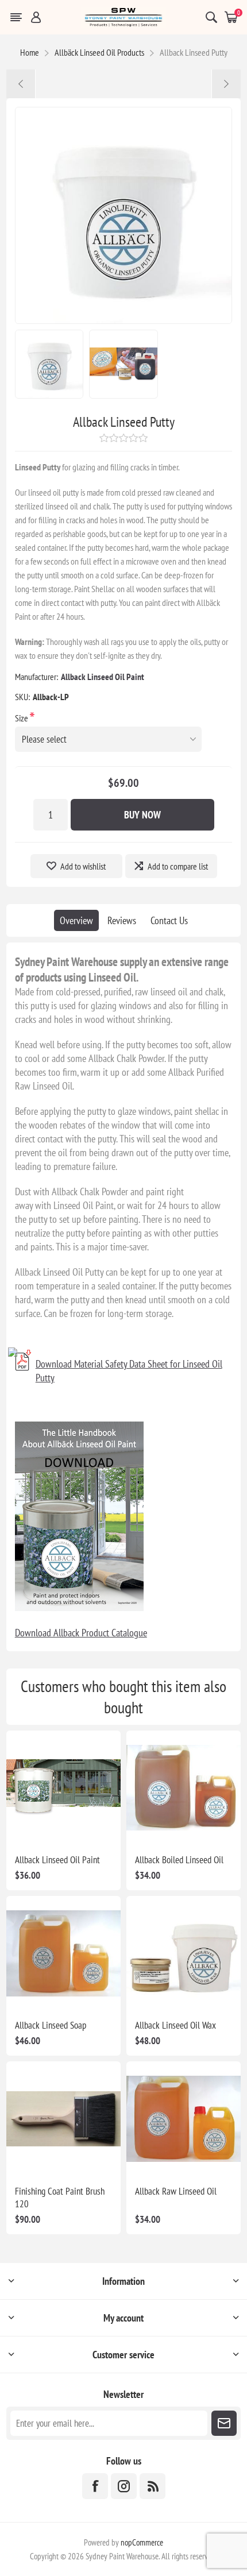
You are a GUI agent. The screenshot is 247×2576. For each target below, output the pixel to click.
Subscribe (224, 2423)
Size (22, 718)
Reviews (122, 920)
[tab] (76, 920)
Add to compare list (178, 866)
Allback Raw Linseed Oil (176, 2191)
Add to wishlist (83, 866)
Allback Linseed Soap (51, 2025)
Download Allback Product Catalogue (81, 1633)
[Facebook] (95, 2486)
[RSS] (153, 2486)
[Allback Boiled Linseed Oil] (184, 1788)
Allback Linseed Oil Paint (103, 677)
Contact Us (169, 920)
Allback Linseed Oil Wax (175, 2025)
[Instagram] (124, 2486)
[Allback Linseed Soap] (226, 84)
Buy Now (142, 815)
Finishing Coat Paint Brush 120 (60, 2197)
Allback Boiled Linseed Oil (179, 1860)
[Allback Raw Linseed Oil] (184, 2119)
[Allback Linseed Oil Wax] (21, 84)
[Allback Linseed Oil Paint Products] (63, 1788)
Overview (76, 920)
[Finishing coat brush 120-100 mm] (63, 2119)
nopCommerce (142, 2542)
